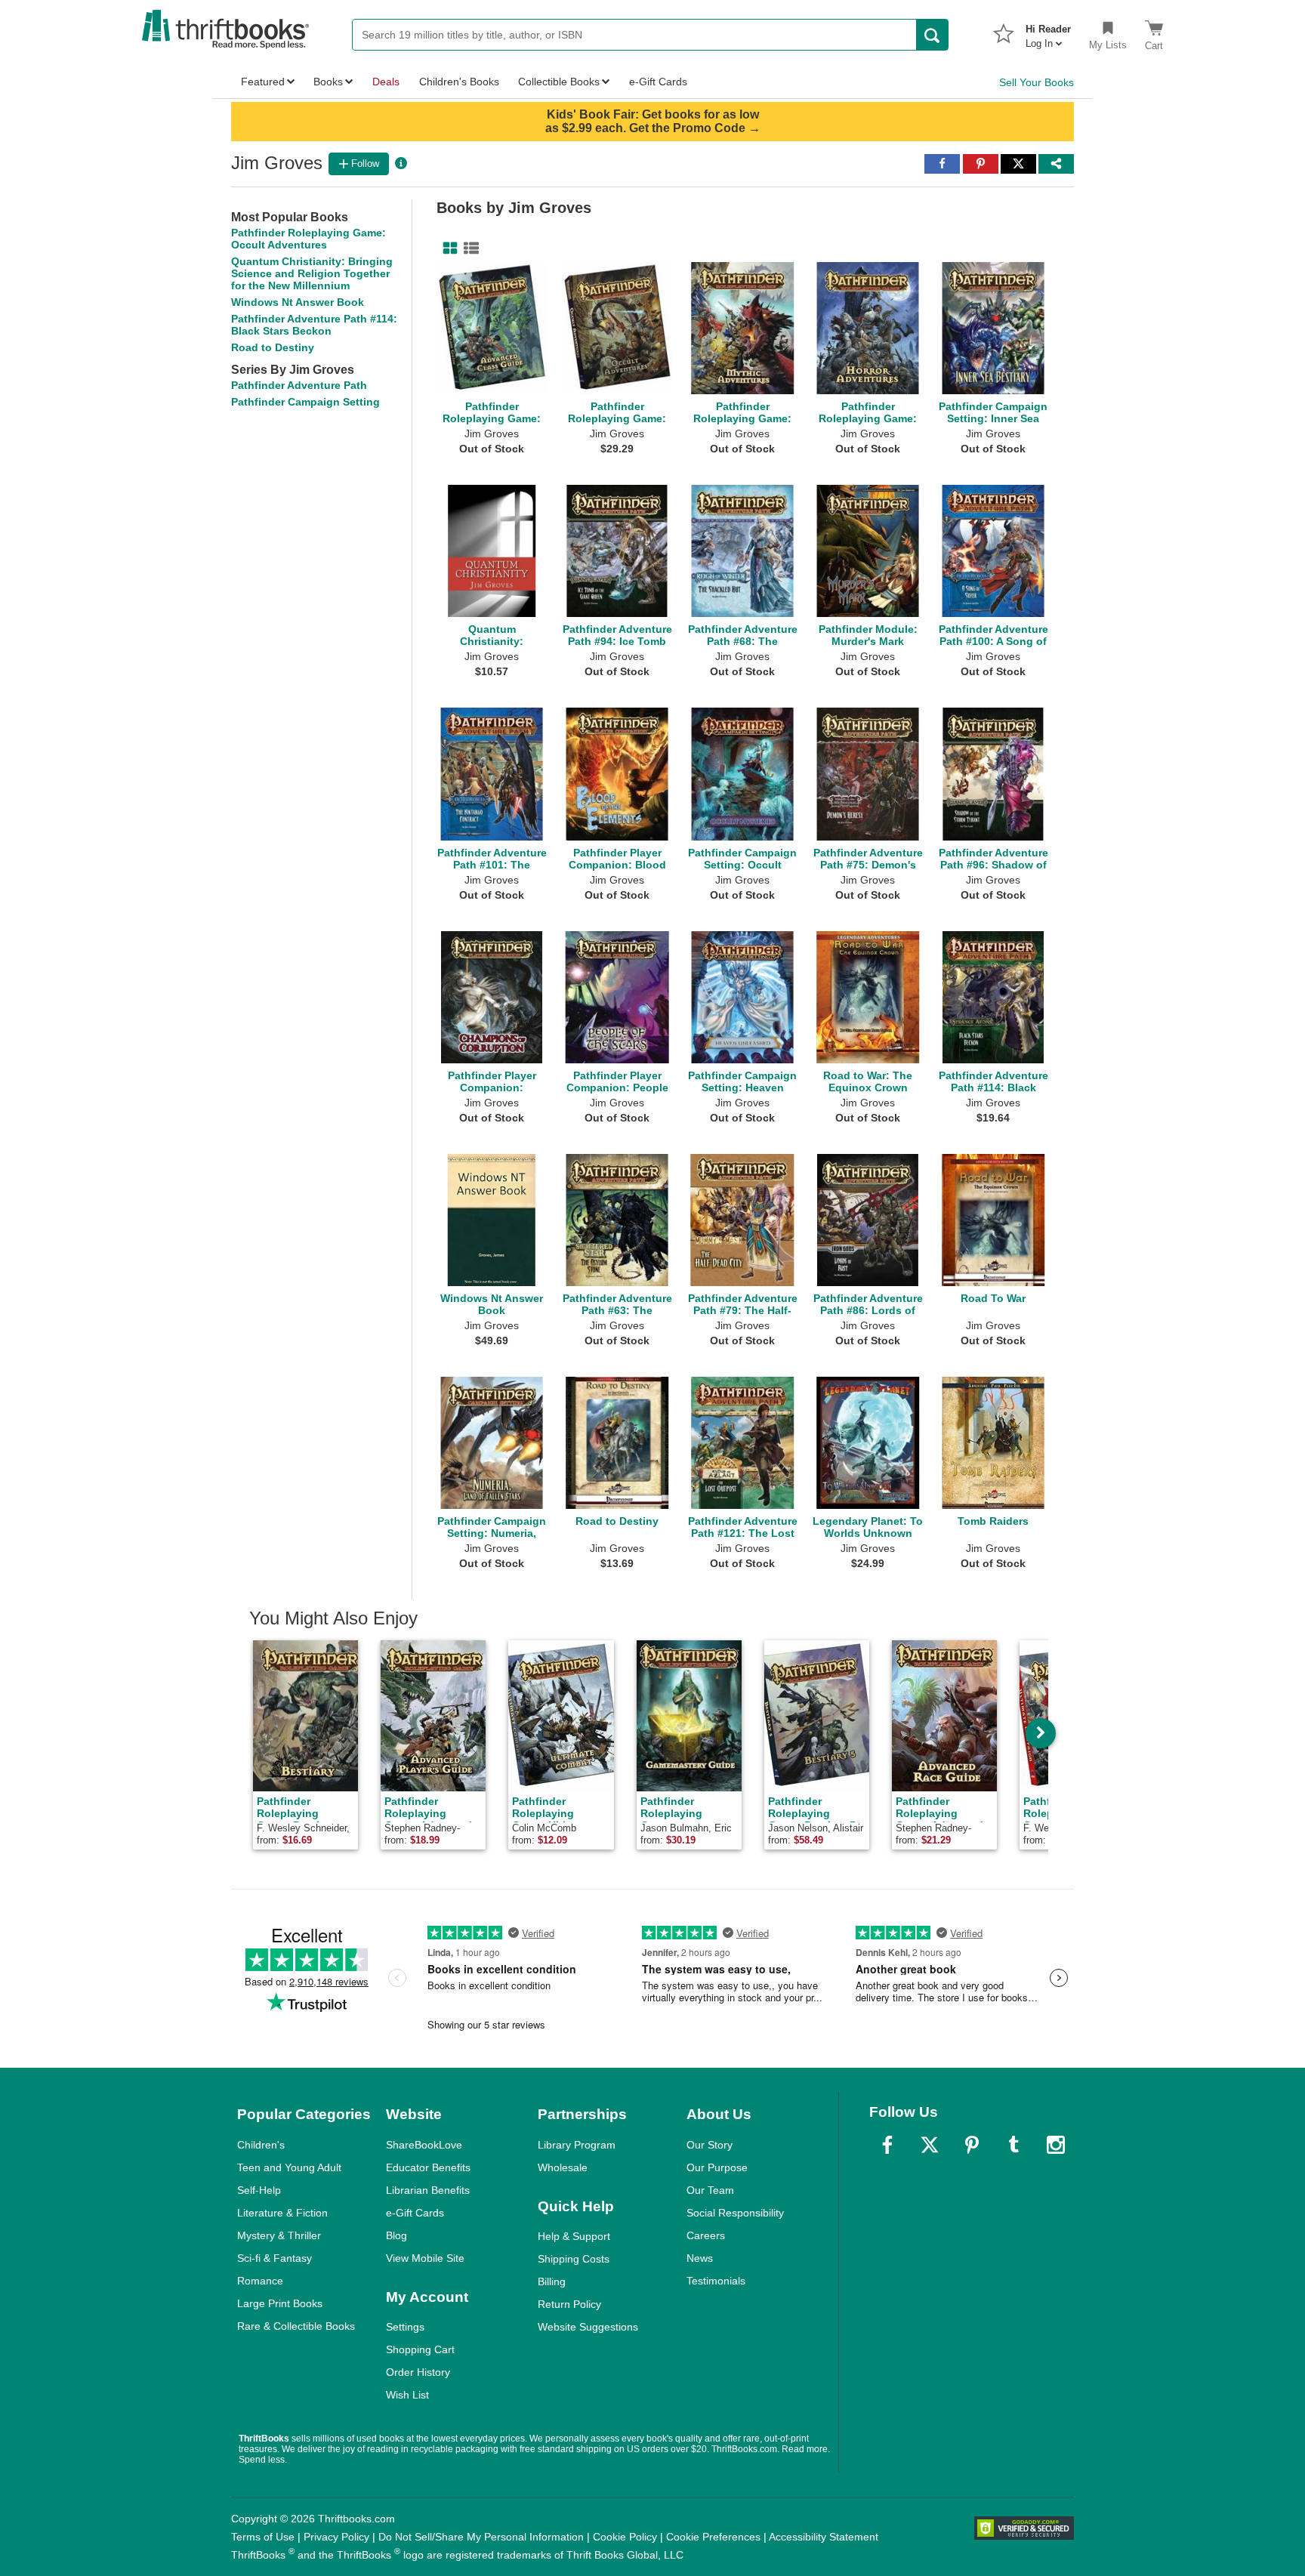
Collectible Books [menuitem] (559, 82)
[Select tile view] (468, 248)
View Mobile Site (425, 2258)
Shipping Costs (574, 2259)
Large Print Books (280, 2303)
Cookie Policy (625, 2537)
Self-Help (259, 2190)
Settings (405, 2327)
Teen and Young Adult (289, 2167)
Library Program (577, 2145)
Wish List (407, 2395)
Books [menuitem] (328, 82)
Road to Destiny (273, 347)
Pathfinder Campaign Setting (305, 402)
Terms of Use (263, 2537)
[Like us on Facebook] (887, 2145)
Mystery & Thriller (279, 2235)
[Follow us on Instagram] (1056, 2145)
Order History (418, 2372)
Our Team (710, 2190)
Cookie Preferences (713, 2537)
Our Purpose (717, 2167)
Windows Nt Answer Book (298, 302)
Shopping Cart (420, 2349)
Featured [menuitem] (263, 82)
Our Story (710, 2145)
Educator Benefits (428, 2167)
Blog (396, 2235)
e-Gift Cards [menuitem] (658, 82)
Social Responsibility (735, 2213)
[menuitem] (1048, 32)
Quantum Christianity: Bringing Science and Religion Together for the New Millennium (312, 273)
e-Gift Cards (415, 2213)
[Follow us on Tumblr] (1013, 2145)
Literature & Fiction (282, 2213)
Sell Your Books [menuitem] (1037, 82)
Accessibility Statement (824, 2537)
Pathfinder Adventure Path (299, 385)
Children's (261, 2145)
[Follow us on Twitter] (930, 2145)
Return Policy (569, 2304)
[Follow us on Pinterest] (972, 2145)
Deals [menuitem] (386, 82)
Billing (552, 2281)
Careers (706, 2235)
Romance (260, 2281)
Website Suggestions (588, 2327)
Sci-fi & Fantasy (275, 2258)
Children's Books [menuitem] (459, 82)
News (700, 2258)
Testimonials (716, 2281)
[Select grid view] (447, 248)
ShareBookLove (424, 2145)
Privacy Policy (336, 2537)
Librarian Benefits (428, 2190)
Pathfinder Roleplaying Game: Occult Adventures (309, 239)
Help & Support (574, 2236)
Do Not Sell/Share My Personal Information (481, 2537)
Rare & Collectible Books (296, 2326)
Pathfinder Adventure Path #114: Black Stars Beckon (314, 325)
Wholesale (563, 2167)
